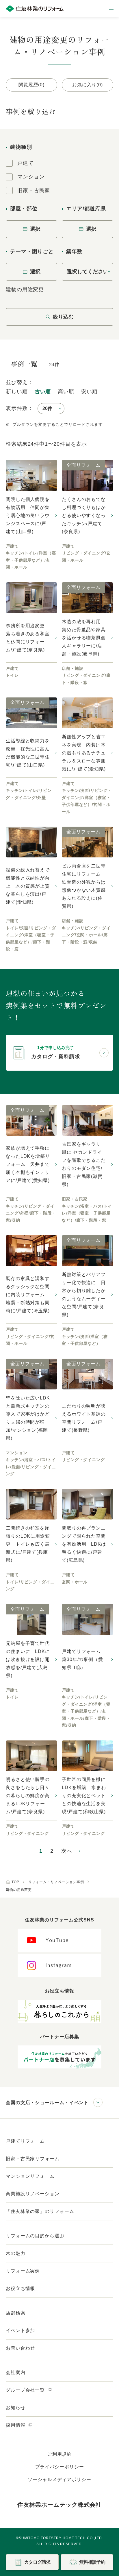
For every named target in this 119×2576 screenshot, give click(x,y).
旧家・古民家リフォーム (33, 2159)
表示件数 (17, 408)
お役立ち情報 (20, 2288)
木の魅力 (16, 2253)
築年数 (74, 251)
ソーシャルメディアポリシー (59, 2479)
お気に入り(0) (88, 85)
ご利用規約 (60, 2454)
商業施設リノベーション (33, 2194)
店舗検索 (16, 2313)
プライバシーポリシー (60, 2467)
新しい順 (17, 392)
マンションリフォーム (30, 2176)
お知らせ (16, 2408)
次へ (67, 1851)
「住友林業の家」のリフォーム (40, 2211)
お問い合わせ (20, 2348)
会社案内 (16, 2372)
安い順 (89, 392)
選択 (35, 229)
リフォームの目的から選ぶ (35, 2236)
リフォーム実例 (23, 2271)
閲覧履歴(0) (31, 85)
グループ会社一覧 (26, 2390)
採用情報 (16, 2425)
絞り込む (63, 317)
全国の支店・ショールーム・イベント (47, 2103)
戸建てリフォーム (25, 2141)
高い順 (66, 392)
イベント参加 (20, 2330)
